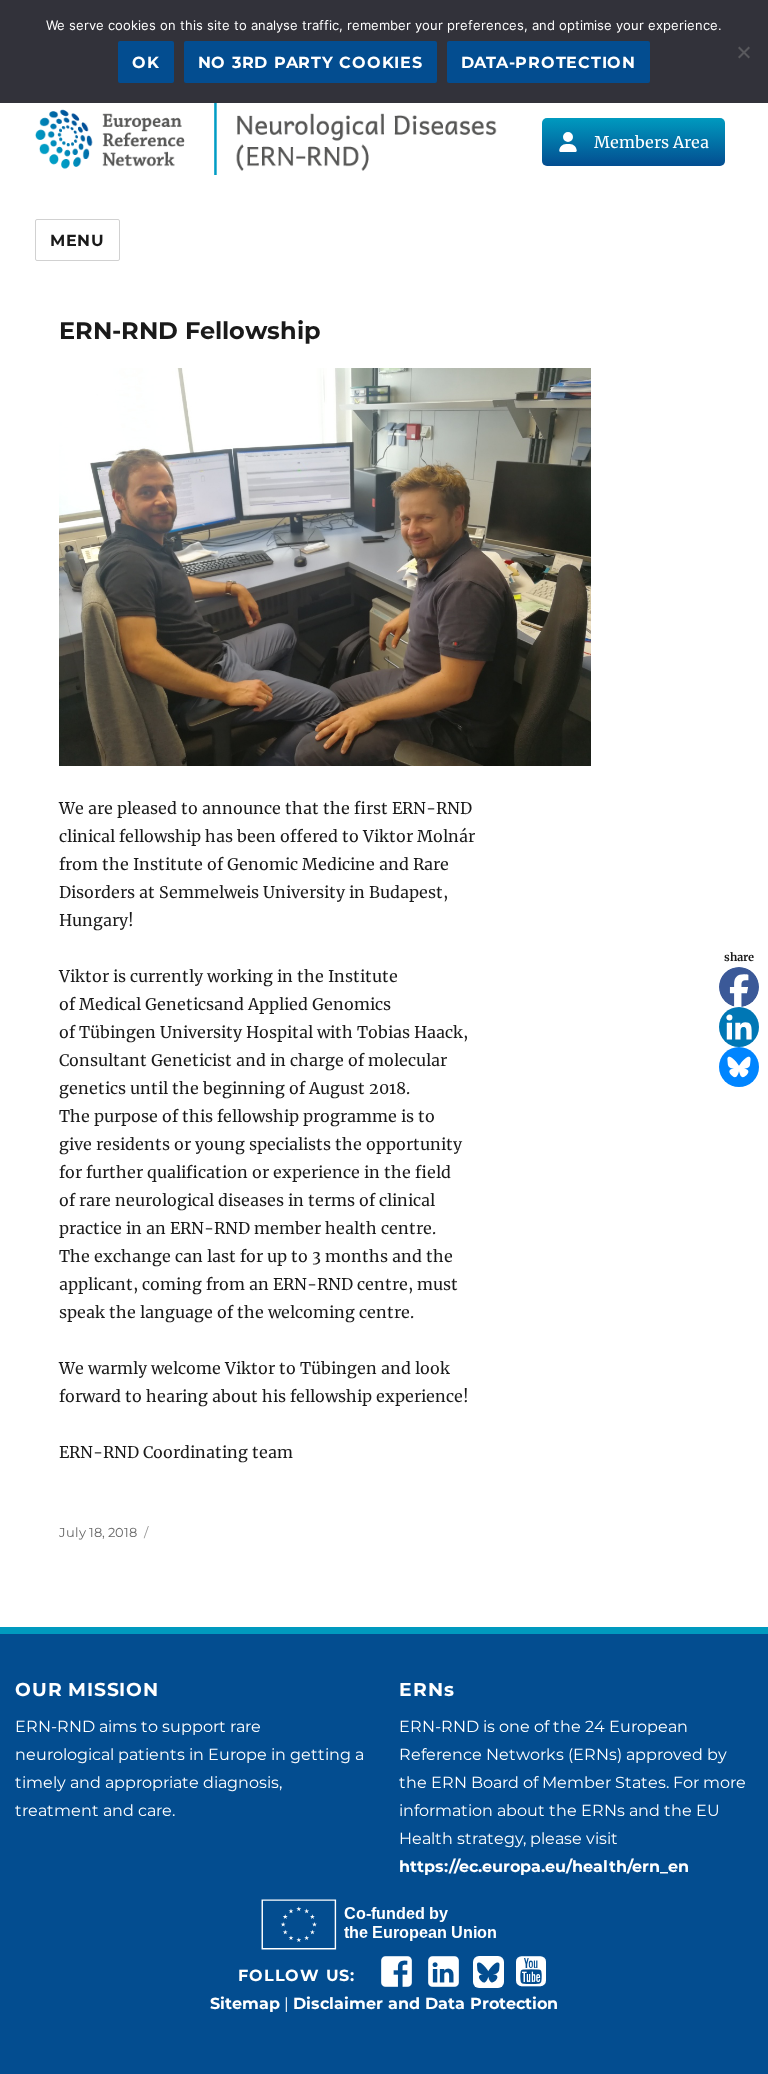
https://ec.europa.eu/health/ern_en (544, 1866)
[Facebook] (739, 987)
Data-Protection (548, 62)
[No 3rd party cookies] (743, 52)
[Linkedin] (739, 1027)
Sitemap (245, 2003)
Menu (77, 240)
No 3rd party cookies (310, 62)
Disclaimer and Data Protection (425, 2003)
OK (146, 62)
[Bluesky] (739, 1067)
